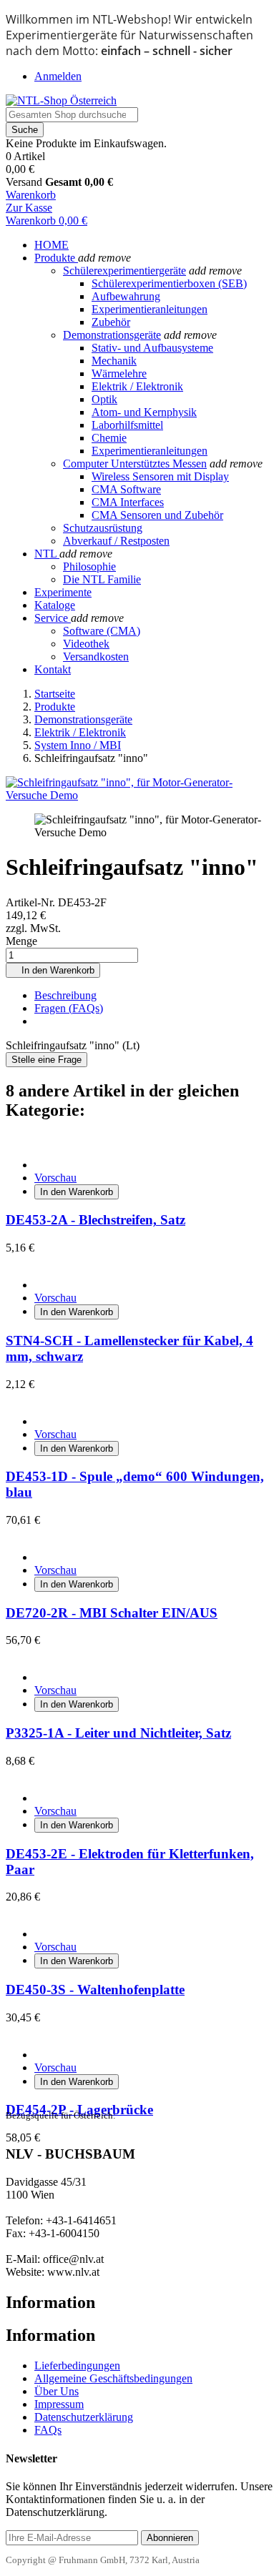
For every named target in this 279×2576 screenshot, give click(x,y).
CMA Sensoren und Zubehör (157, 515)
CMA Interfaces (128, 502)
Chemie (109, 438)
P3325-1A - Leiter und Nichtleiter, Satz (118, 1733)
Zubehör (111, 322)
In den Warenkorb (53, 970)
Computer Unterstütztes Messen (135, 464)
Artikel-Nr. (32, 902)
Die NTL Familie (102, 579)
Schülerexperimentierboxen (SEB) (169, 283)
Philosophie (89, 566)
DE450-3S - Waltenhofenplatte (95, 1990)
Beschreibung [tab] (65, 995)
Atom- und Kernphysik (144, 412)
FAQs (48, 2430)
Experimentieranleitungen (150, 309)
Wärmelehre (119, 373)
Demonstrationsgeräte (112, 335)
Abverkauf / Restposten (116, 541)
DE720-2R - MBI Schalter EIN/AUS (112, 1613)
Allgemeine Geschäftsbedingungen (113, 2378)
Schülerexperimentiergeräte (124, 271)
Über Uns (57, 2391)
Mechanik (114, 361)
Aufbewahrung (126, 296)
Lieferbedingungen (77, 2366)
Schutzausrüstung (103, 528)
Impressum (59, 2404)
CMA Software (126, 489)
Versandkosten (96, 657)
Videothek (86, 644)
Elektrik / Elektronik (137, 386)
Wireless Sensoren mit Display (160, 476)
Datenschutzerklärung (84, 2417)
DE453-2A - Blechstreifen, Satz (96, 1220)
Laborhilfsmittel (127, 425)
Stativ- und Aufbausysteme (152, 348)
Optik (104, 399)
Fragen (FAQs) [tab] (69, 1008)
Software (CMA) (102, 631)
